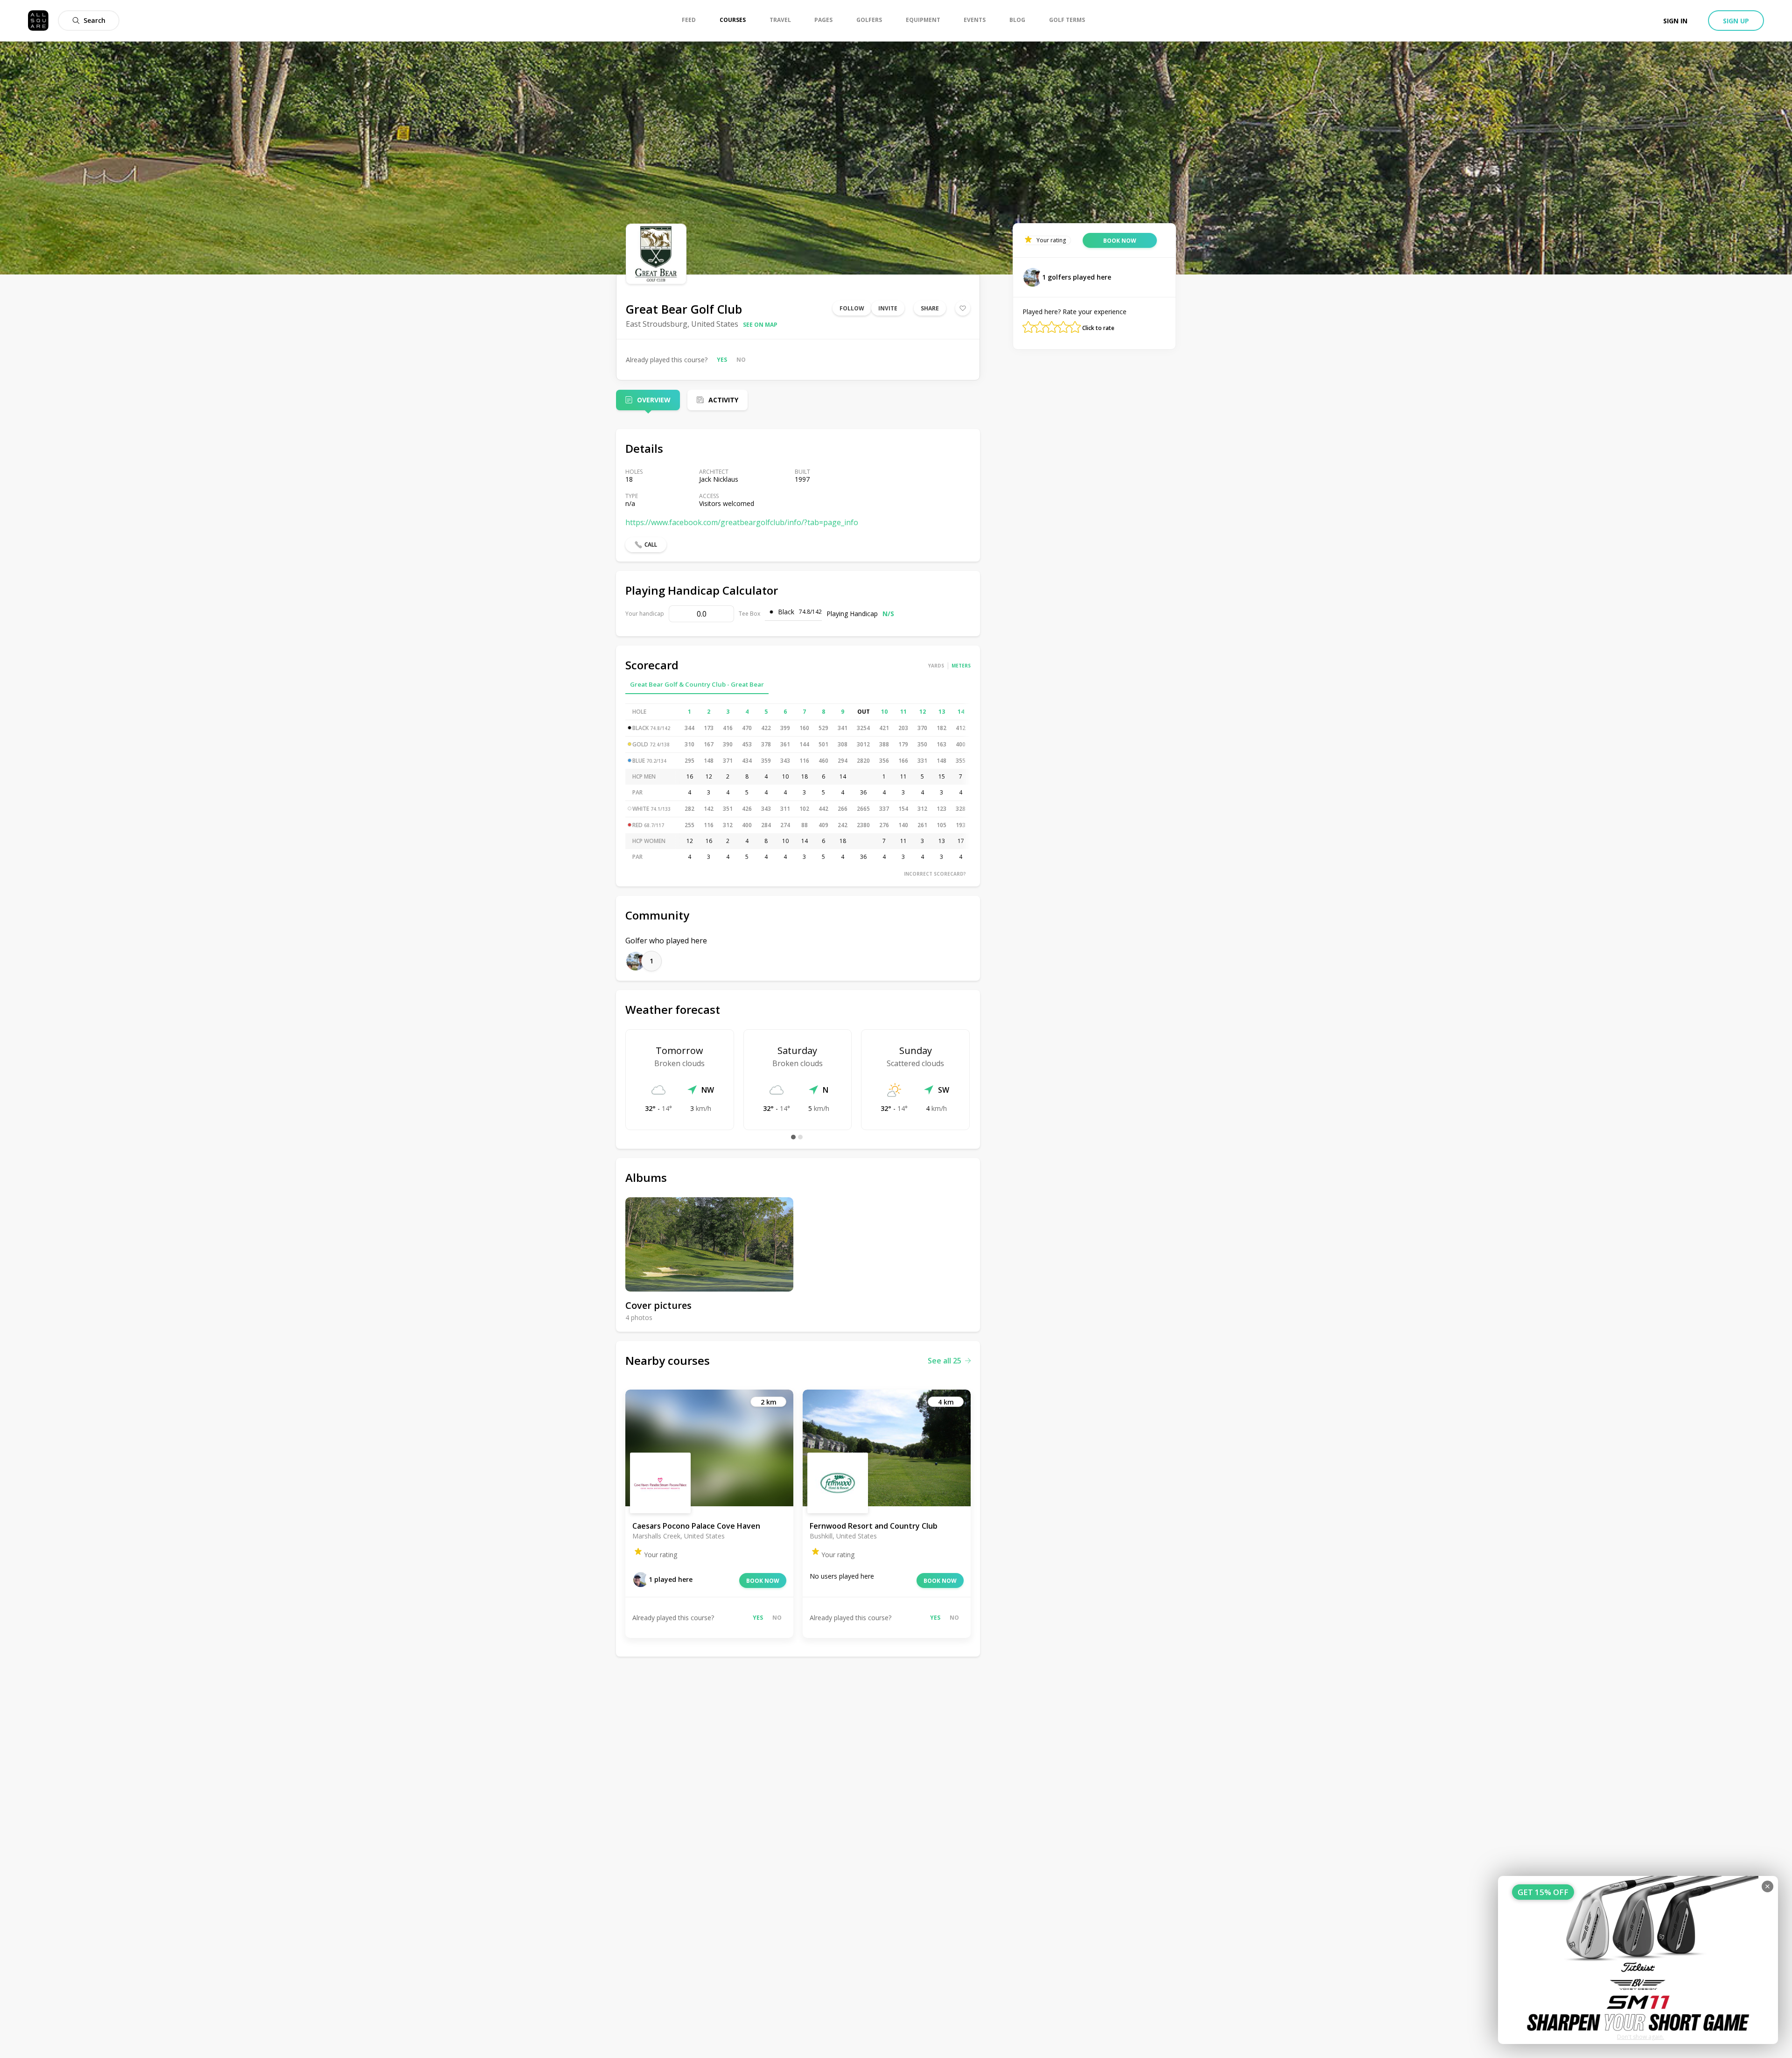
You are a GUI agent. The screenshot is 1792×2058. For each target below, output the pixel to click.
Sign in (1675, 21)
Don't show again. (1641, 2037)
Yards (936, 666)
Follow (852, 308)
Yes (722, 360)
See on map (760, 325)
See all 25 (945, 1361)
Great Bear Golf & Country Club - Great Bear (697, 684)
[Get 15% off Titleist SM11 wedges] (1638, 1960)
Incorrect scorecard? (935, 874)
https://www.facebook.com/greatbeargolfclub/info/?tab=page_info (742, 522)
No (741, 360)
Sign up (1736, 21)
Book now (763, 1581)
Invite (888, 308)
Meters (961, 666)
